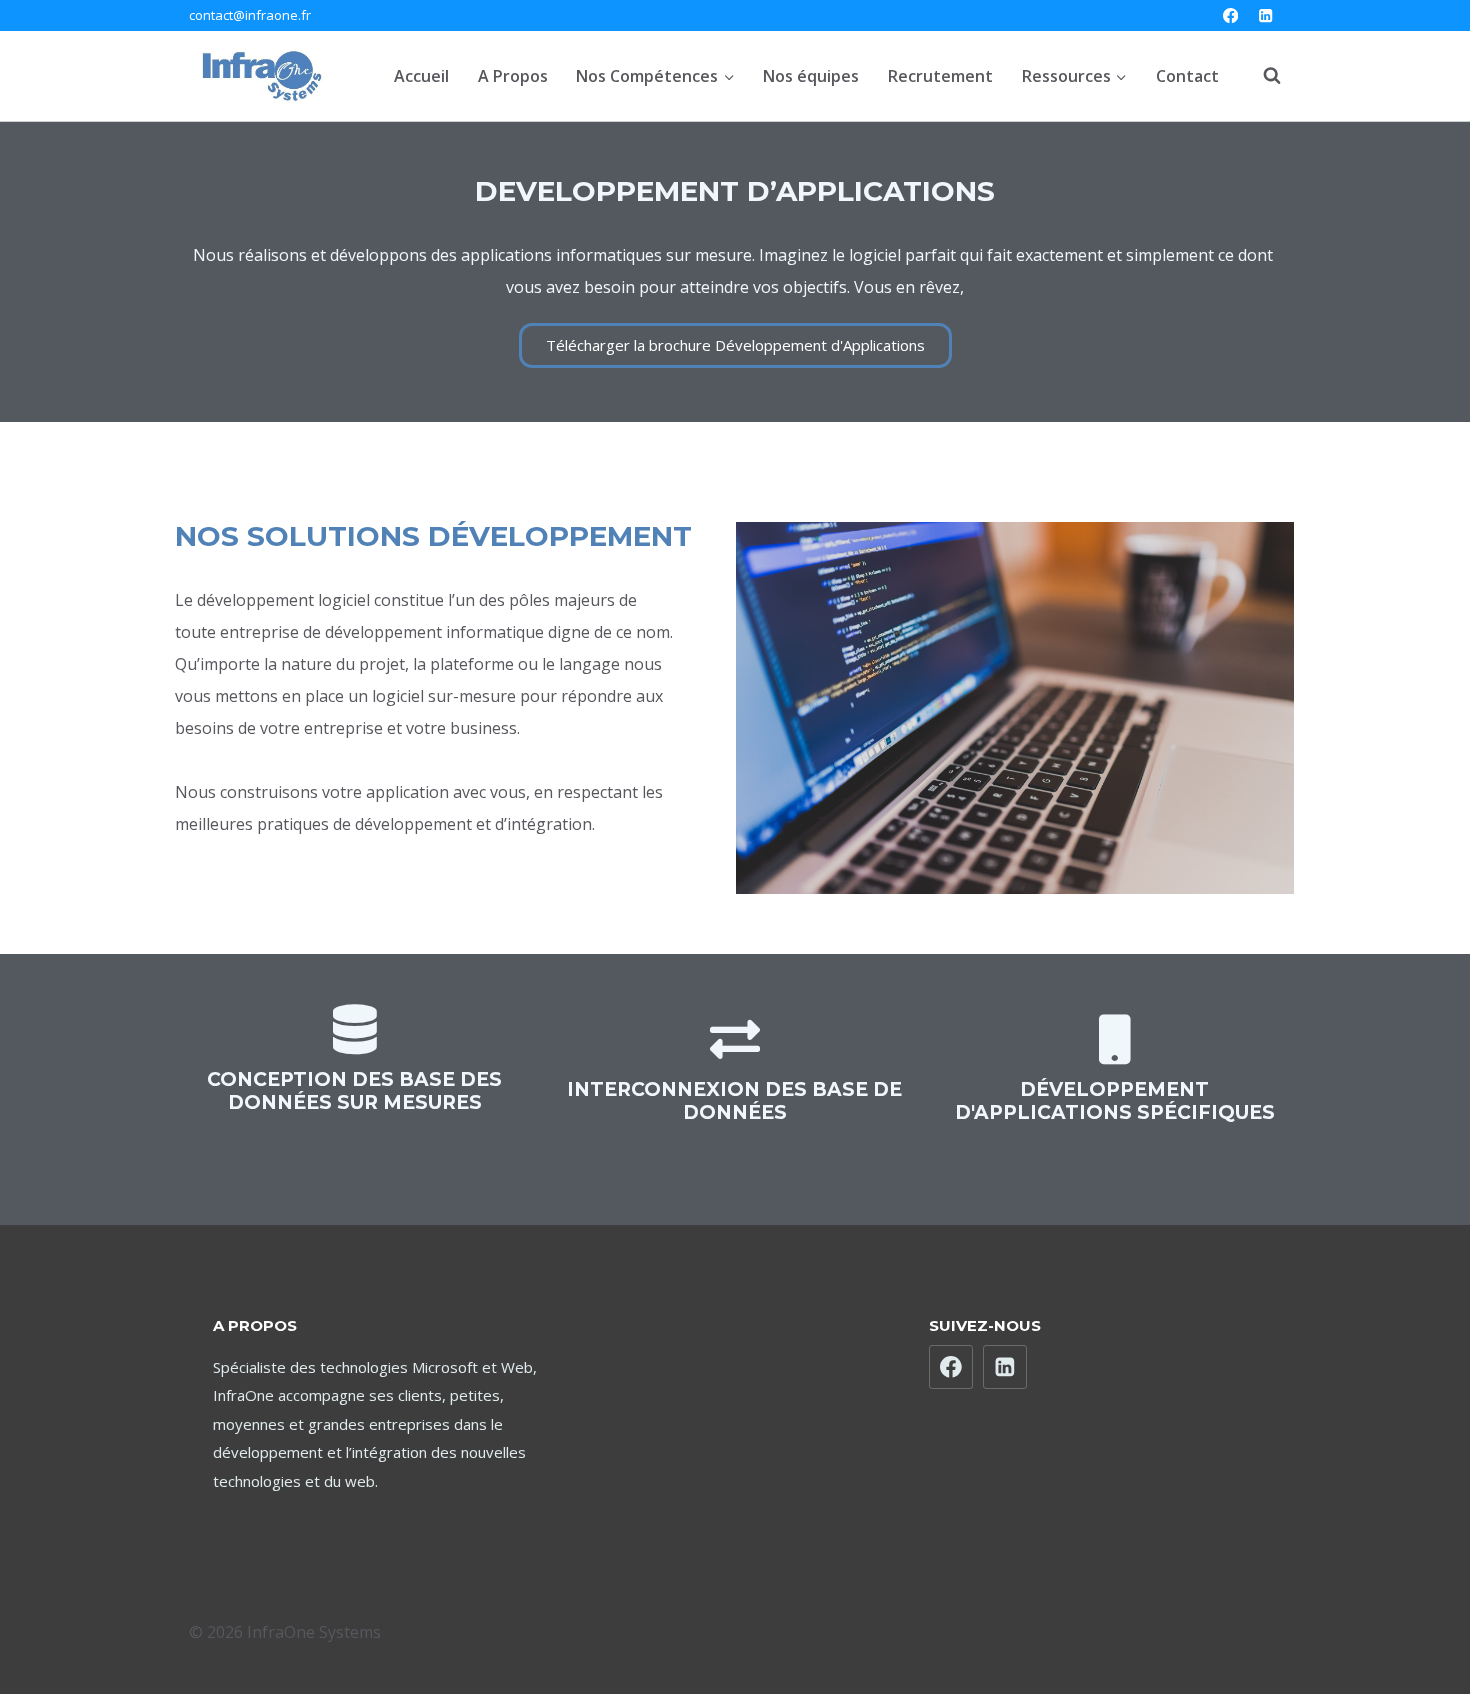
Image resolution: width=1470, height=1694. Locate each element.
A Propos (513, 76)
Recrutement (940, 76)
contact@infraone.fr (250, 15)
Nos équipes (811, 76)
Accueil (421, 76)
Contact (1187, 76)
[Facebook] (1230, 15)
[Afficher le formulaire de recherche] (1262, 76)
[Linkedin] (1265, 15)
